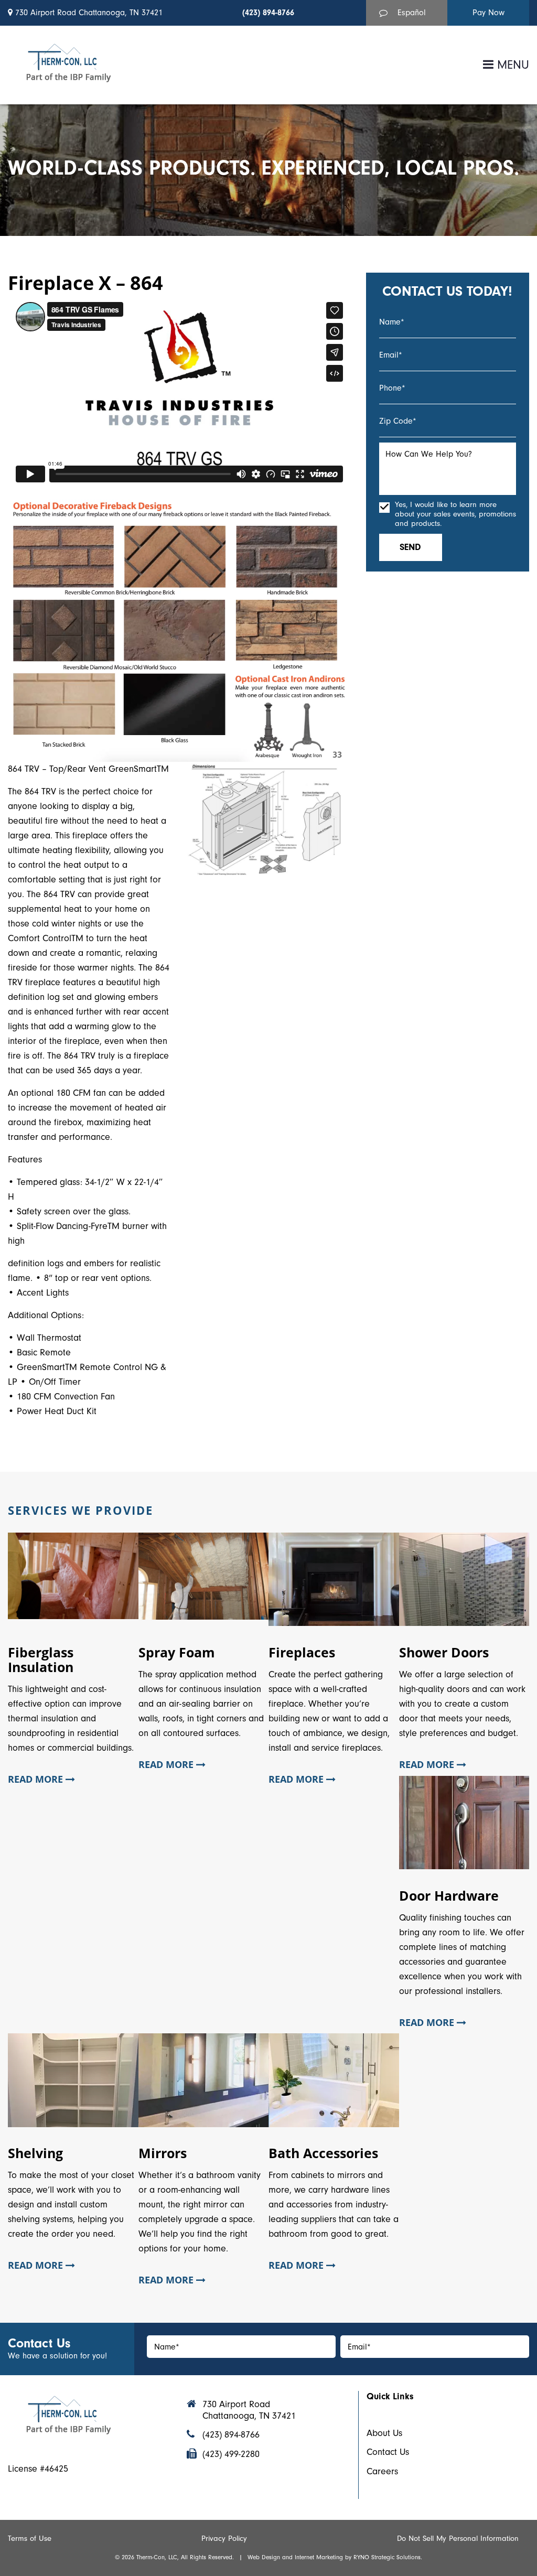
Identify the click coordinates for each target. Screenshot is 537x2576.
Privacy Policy (224, 2538)
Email (391, 355)
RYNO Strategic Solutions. (388, 2557)
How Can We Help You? (429, 454)
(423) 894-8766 (268, 13)
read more (37, 1780)
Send (410, 547)
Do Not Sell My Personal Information (458, 2538)
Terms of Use (30, 2538)
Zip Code (398, 421)
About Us (384, 2433)
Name (392, 322)
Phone (392, 388)
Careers (382, 2471)
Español (412, 13)
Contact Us (388, 2452)
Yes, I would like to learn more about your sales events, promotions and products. (455, 514)
